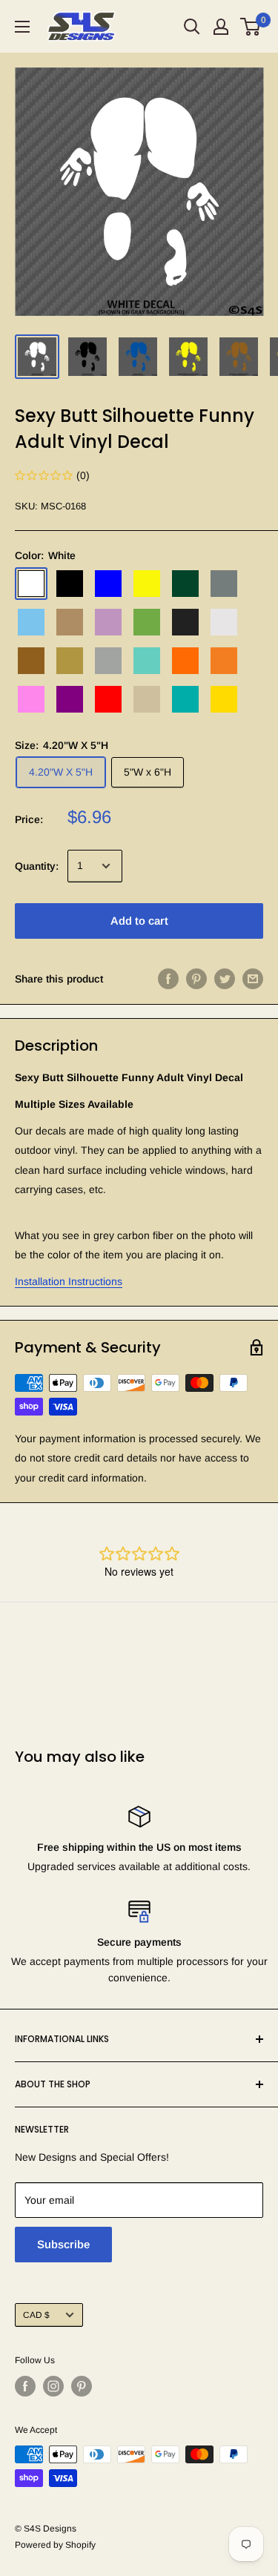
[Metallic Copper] (31, 661)
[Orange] (185, 661)
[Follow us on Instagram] (53, 2386)
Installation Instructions (69, 1281)
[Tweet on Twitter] (225, 979)
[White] (31, 584)
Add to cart (139, 921)
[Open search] (192, 27)
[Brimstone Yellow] (147, 584)
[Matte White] (224, 622)
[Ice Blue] (31, 622)
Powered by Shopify (55, 2545)
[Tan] (147, 699)
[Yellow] (224, 699)
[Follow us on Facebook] (25, 2386)
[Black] (70, 584)
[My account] (221, 27)
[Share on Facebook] (168, 979)
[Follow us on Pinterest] (82, 2386)
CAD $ (36, 2315)
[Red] (108, 699)
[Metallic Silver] (108, 661)
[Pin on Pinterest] (196, 979)
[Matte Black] (185, 622)
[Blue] (108, 584)
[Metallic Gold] (70, 661)
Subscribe (63, 2244)
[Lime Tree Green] (147, 622)
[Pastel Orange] (224, 661)
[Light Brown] (70, 622)
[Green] (185, 584)
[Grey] (224, 584)
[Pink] (31, 699)
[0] (251, 27)
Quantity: (37, 866)
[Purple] (70, 699)
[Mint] (147, 661)
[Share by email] (253, 979)
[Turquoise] (185, 699)
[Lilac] (108, 622)
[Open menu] (22, 27)
